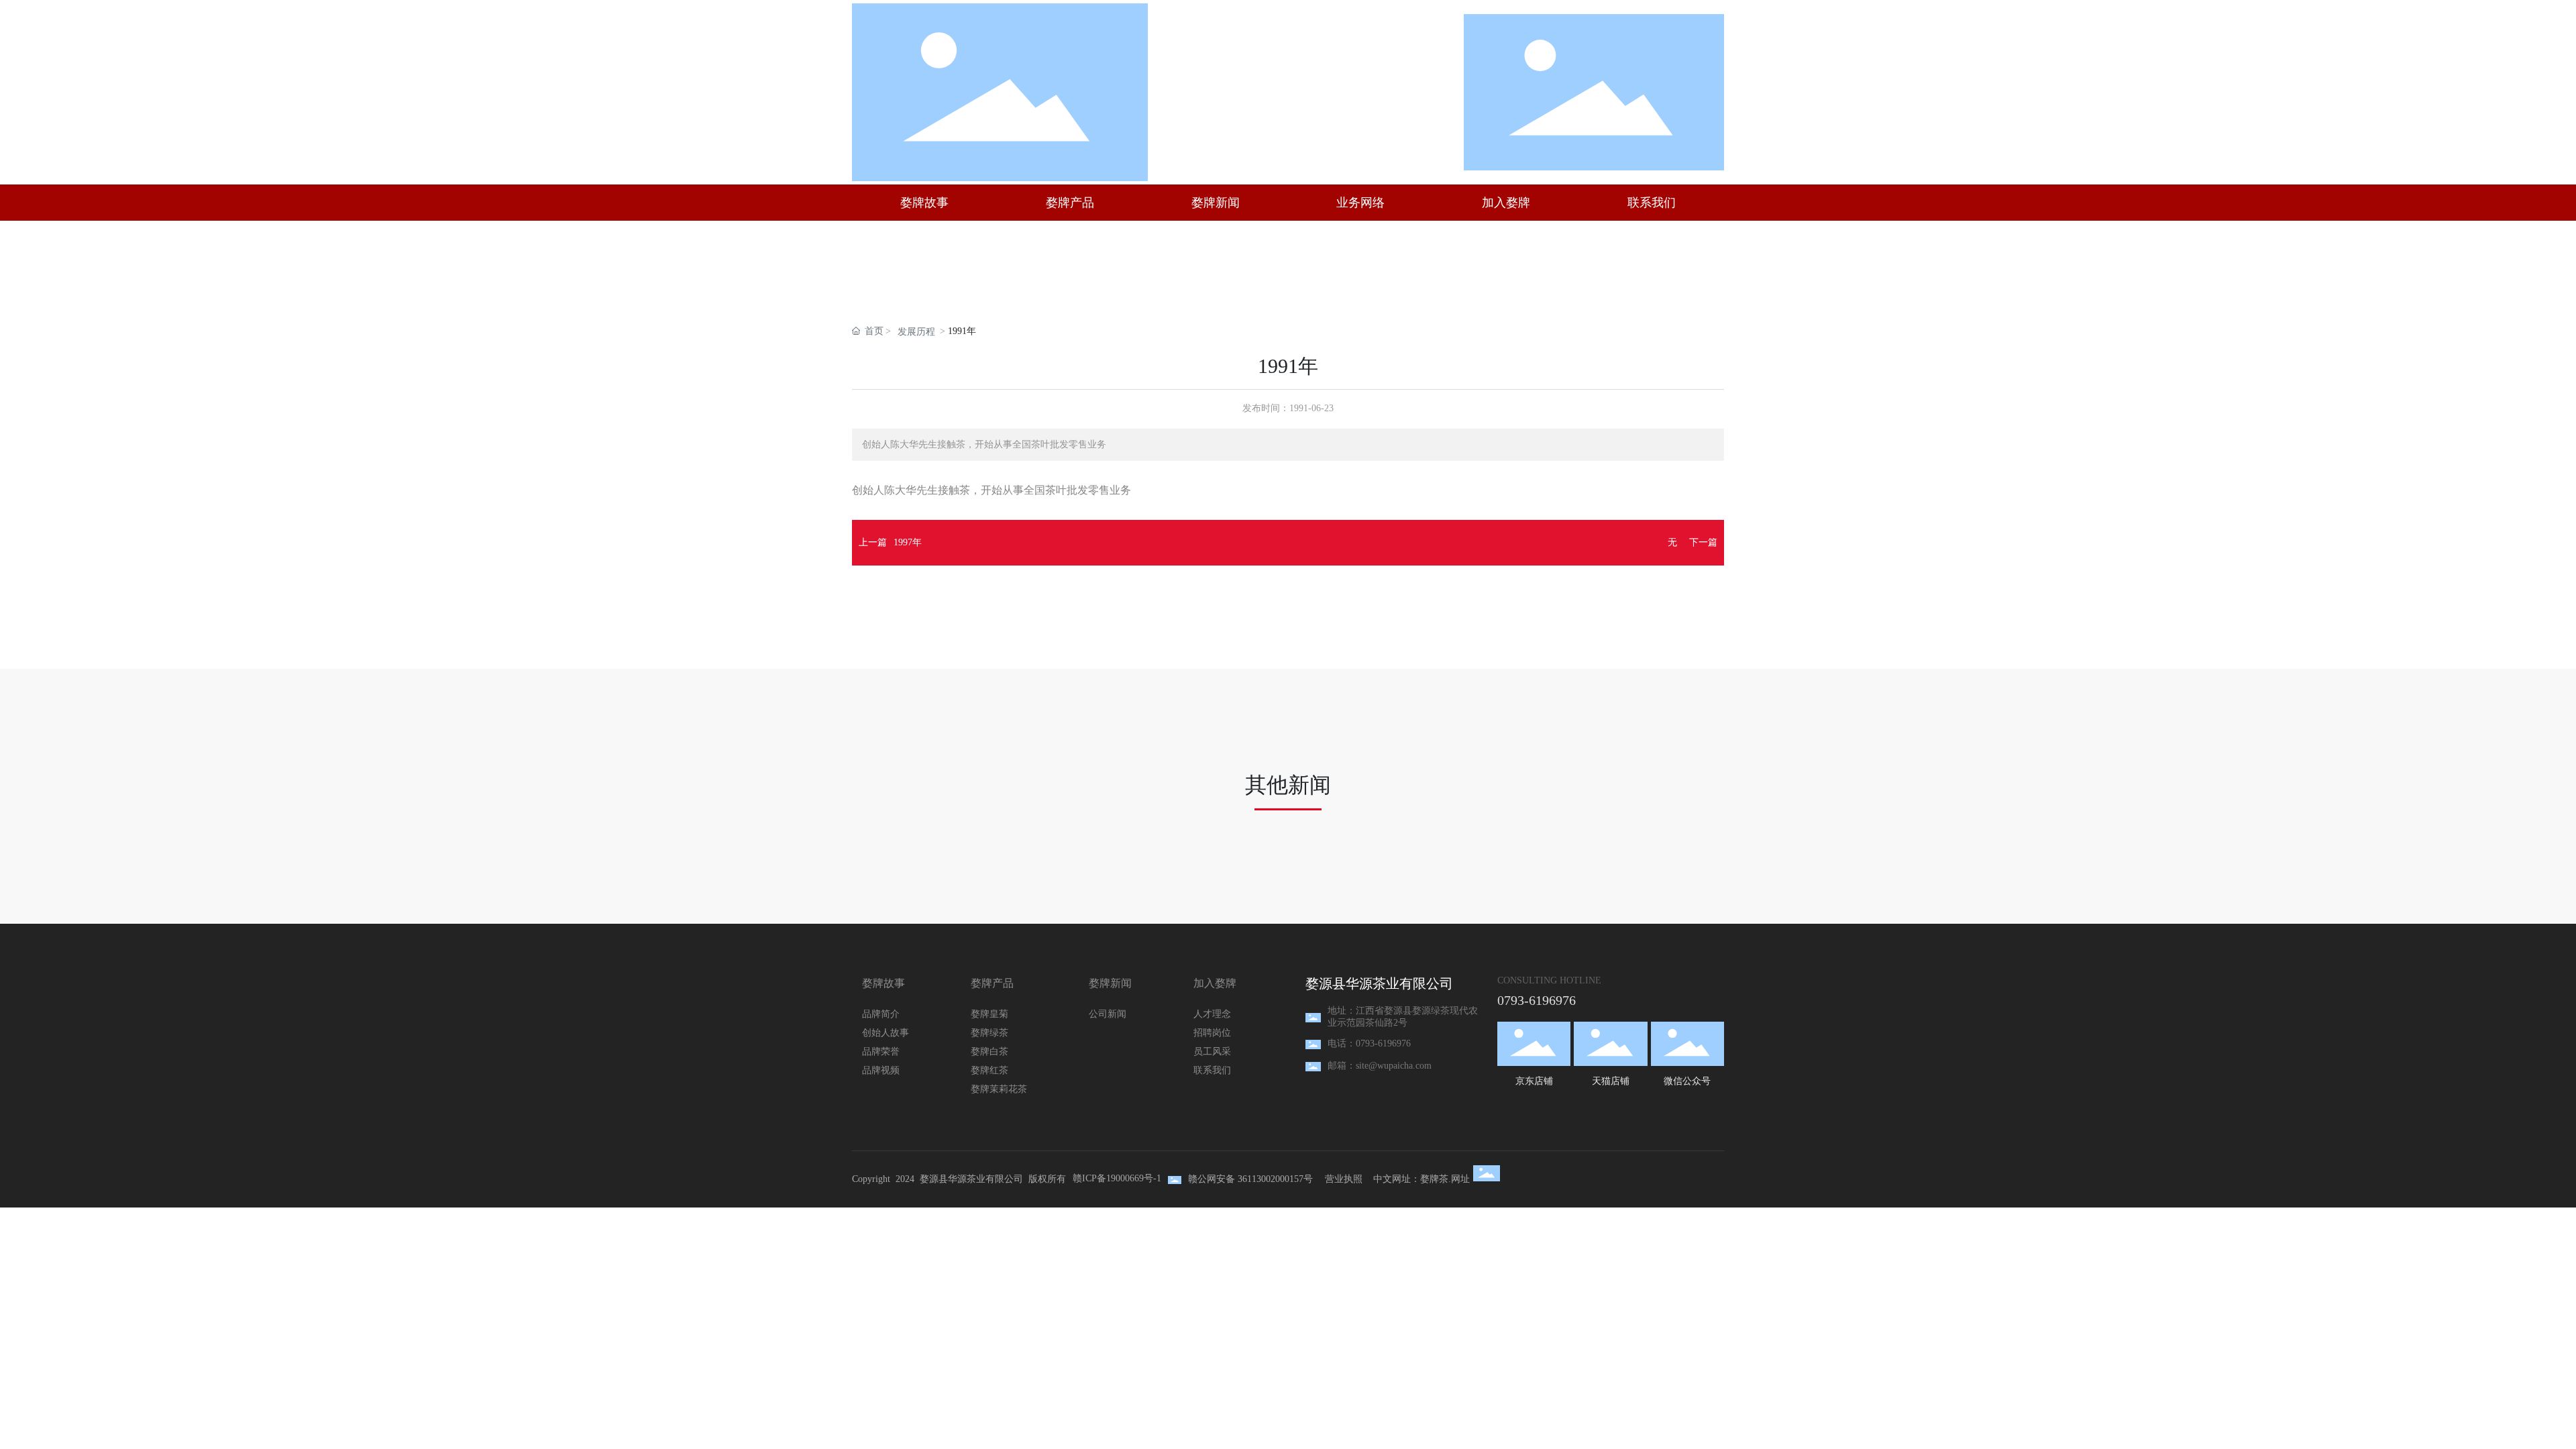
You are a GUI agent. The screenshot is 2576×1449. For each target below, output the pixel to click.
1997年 (908, 542)
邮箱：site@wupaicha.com (1380, 1066)
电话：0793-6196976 (1369, 1043)
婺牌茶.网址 (1445, 1179)
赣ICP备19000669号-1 (1117, 1178)
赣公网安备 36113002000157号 (1250, 1179)
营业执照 (1344, 1179)
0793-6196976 (1537, 1000)
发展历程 (916, 332)
